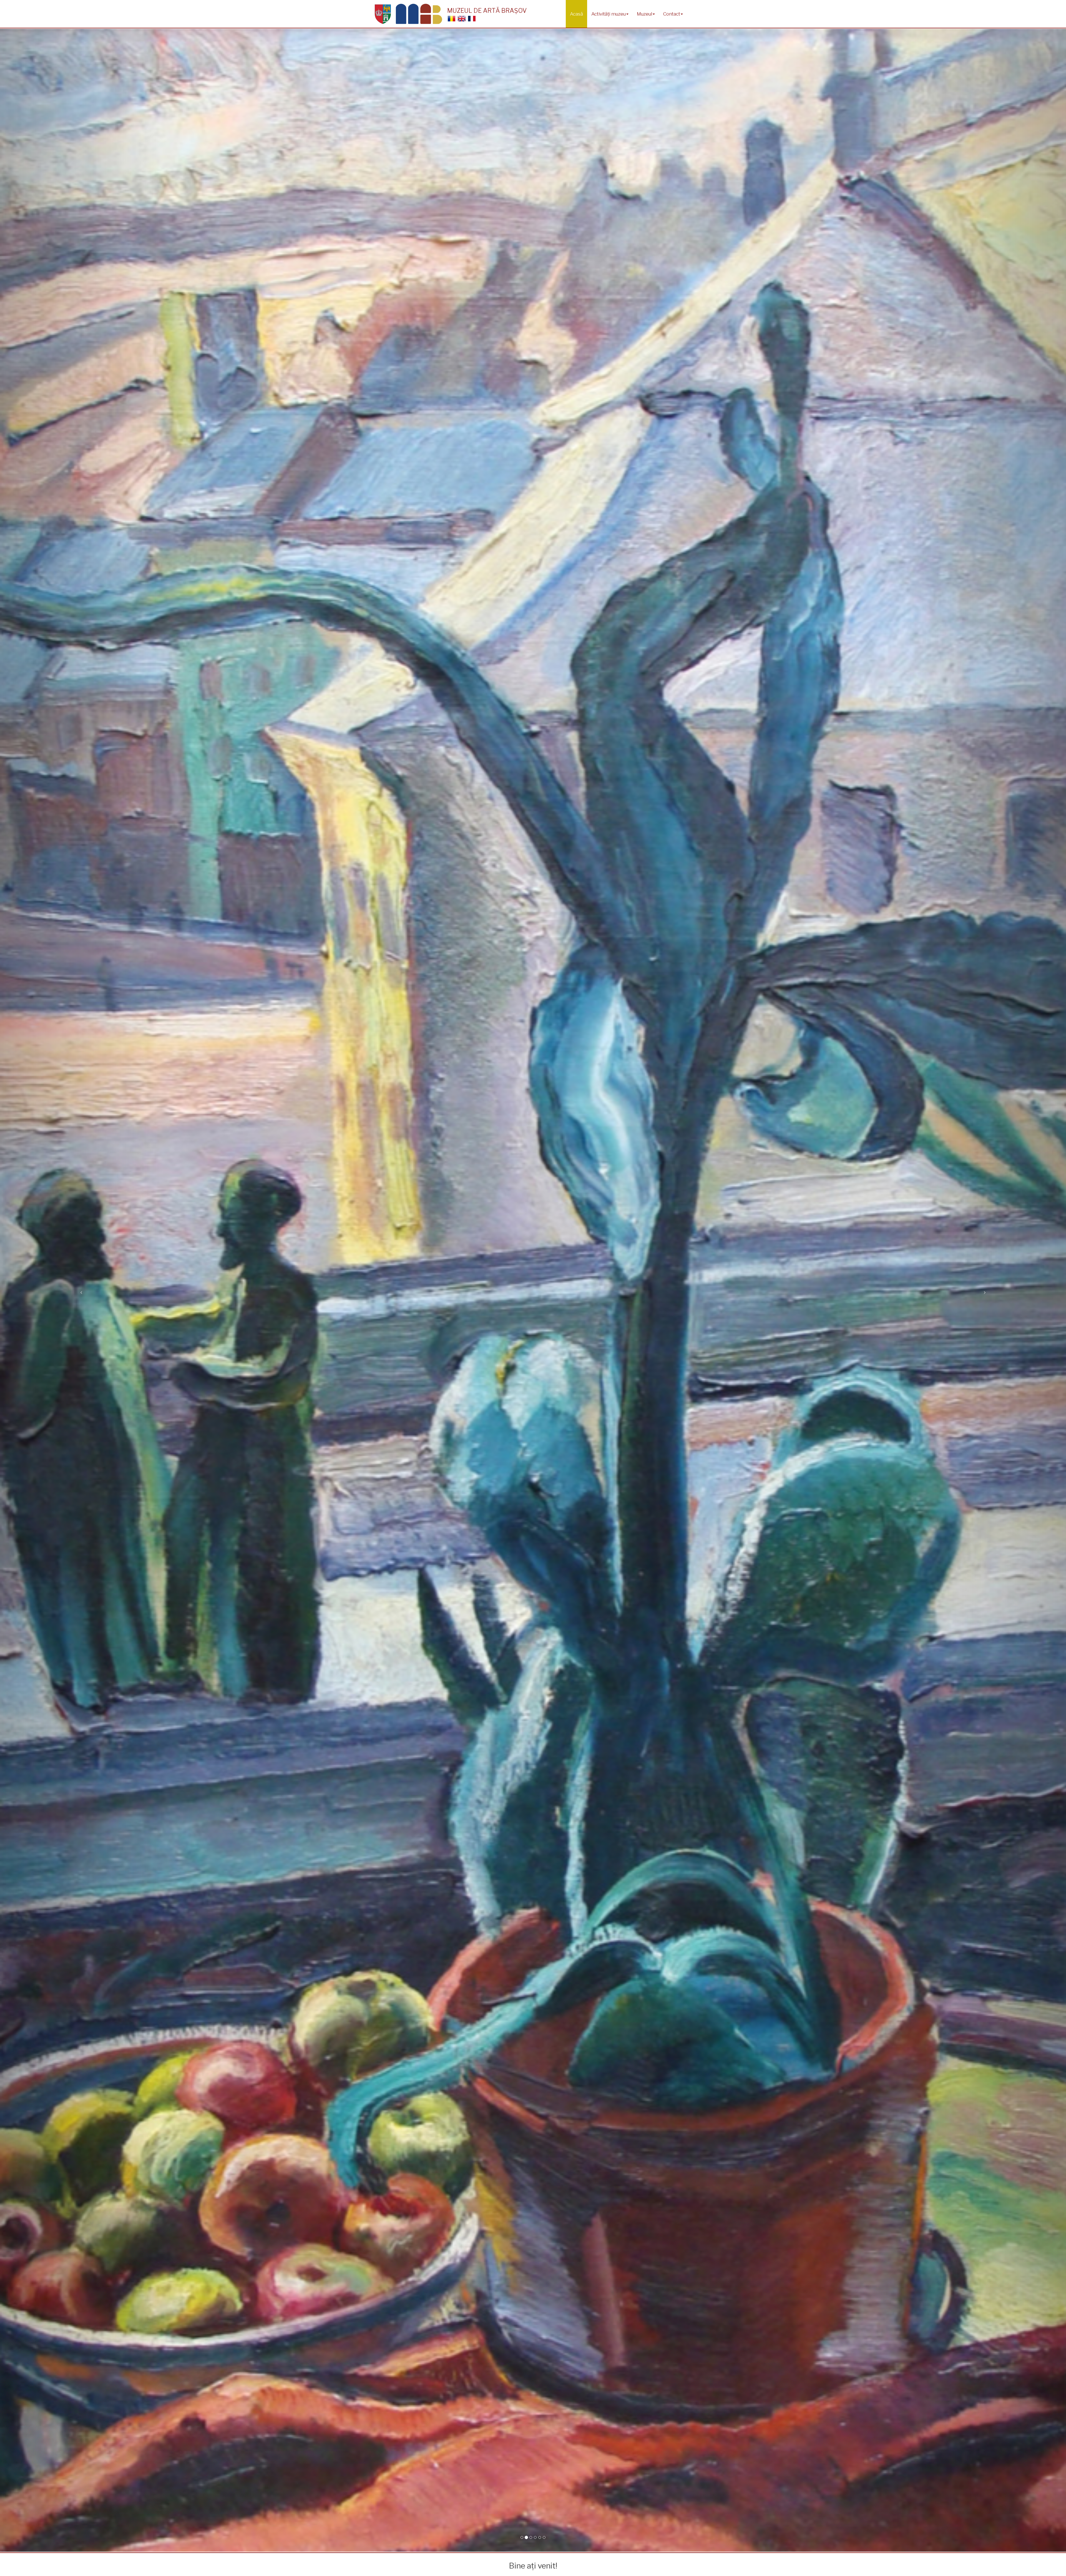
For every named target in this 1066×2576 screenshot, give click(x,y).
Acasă (576, 14)
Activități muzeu (609, 14)
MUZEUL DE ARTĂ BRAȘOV (487, 11)
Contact (672, 14)
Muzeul (644, 14)
